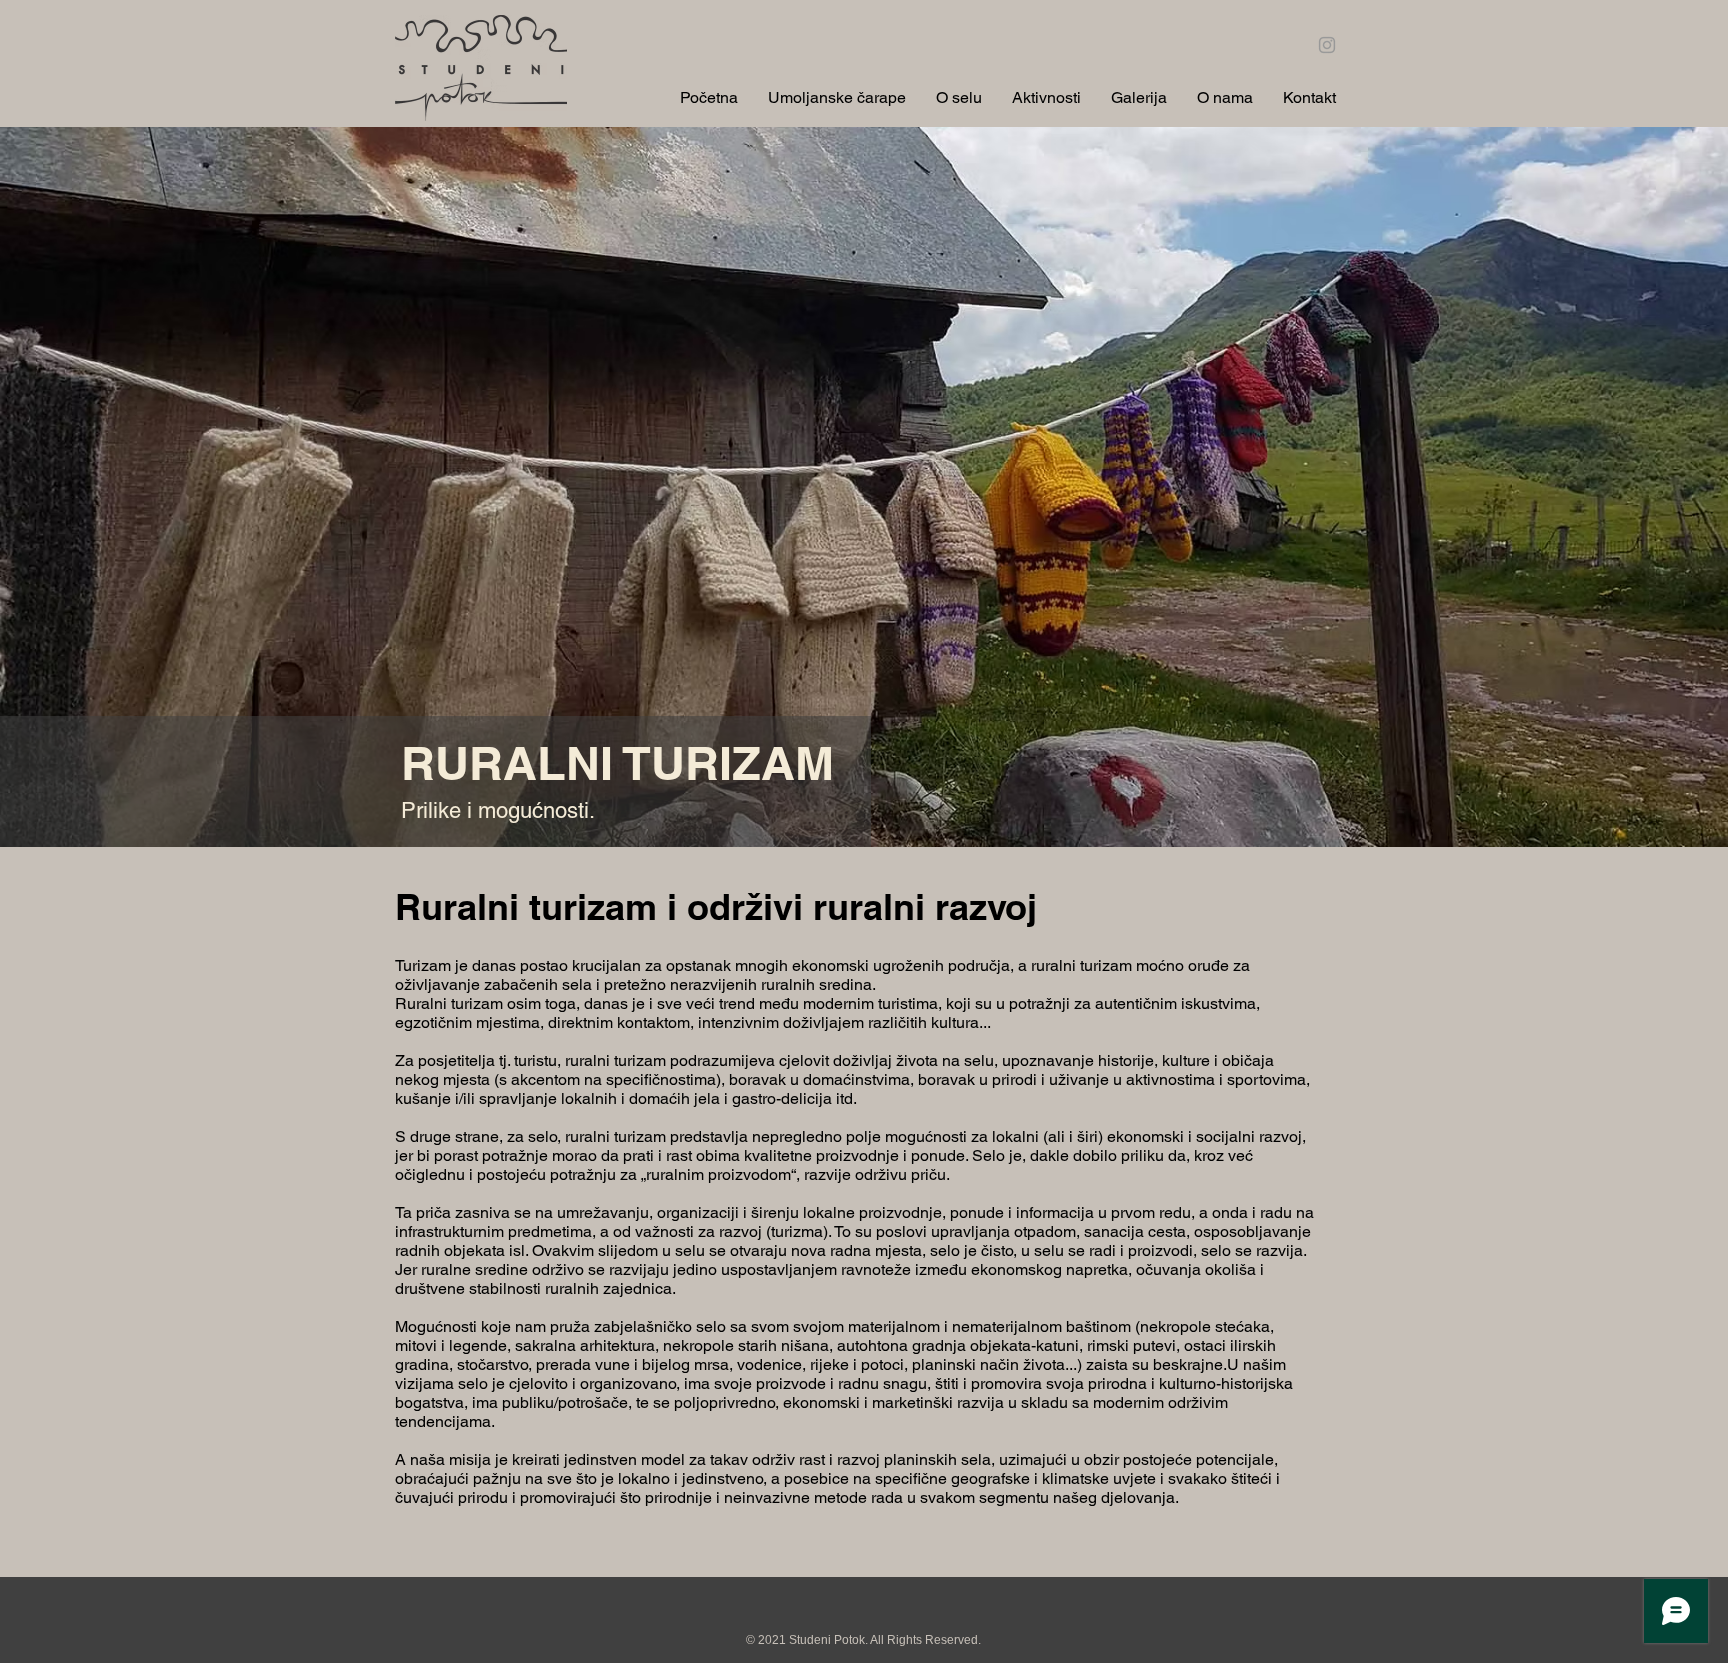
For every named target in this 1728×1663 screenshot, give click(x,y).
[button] (959, 95)
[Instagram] (1327, 45)
